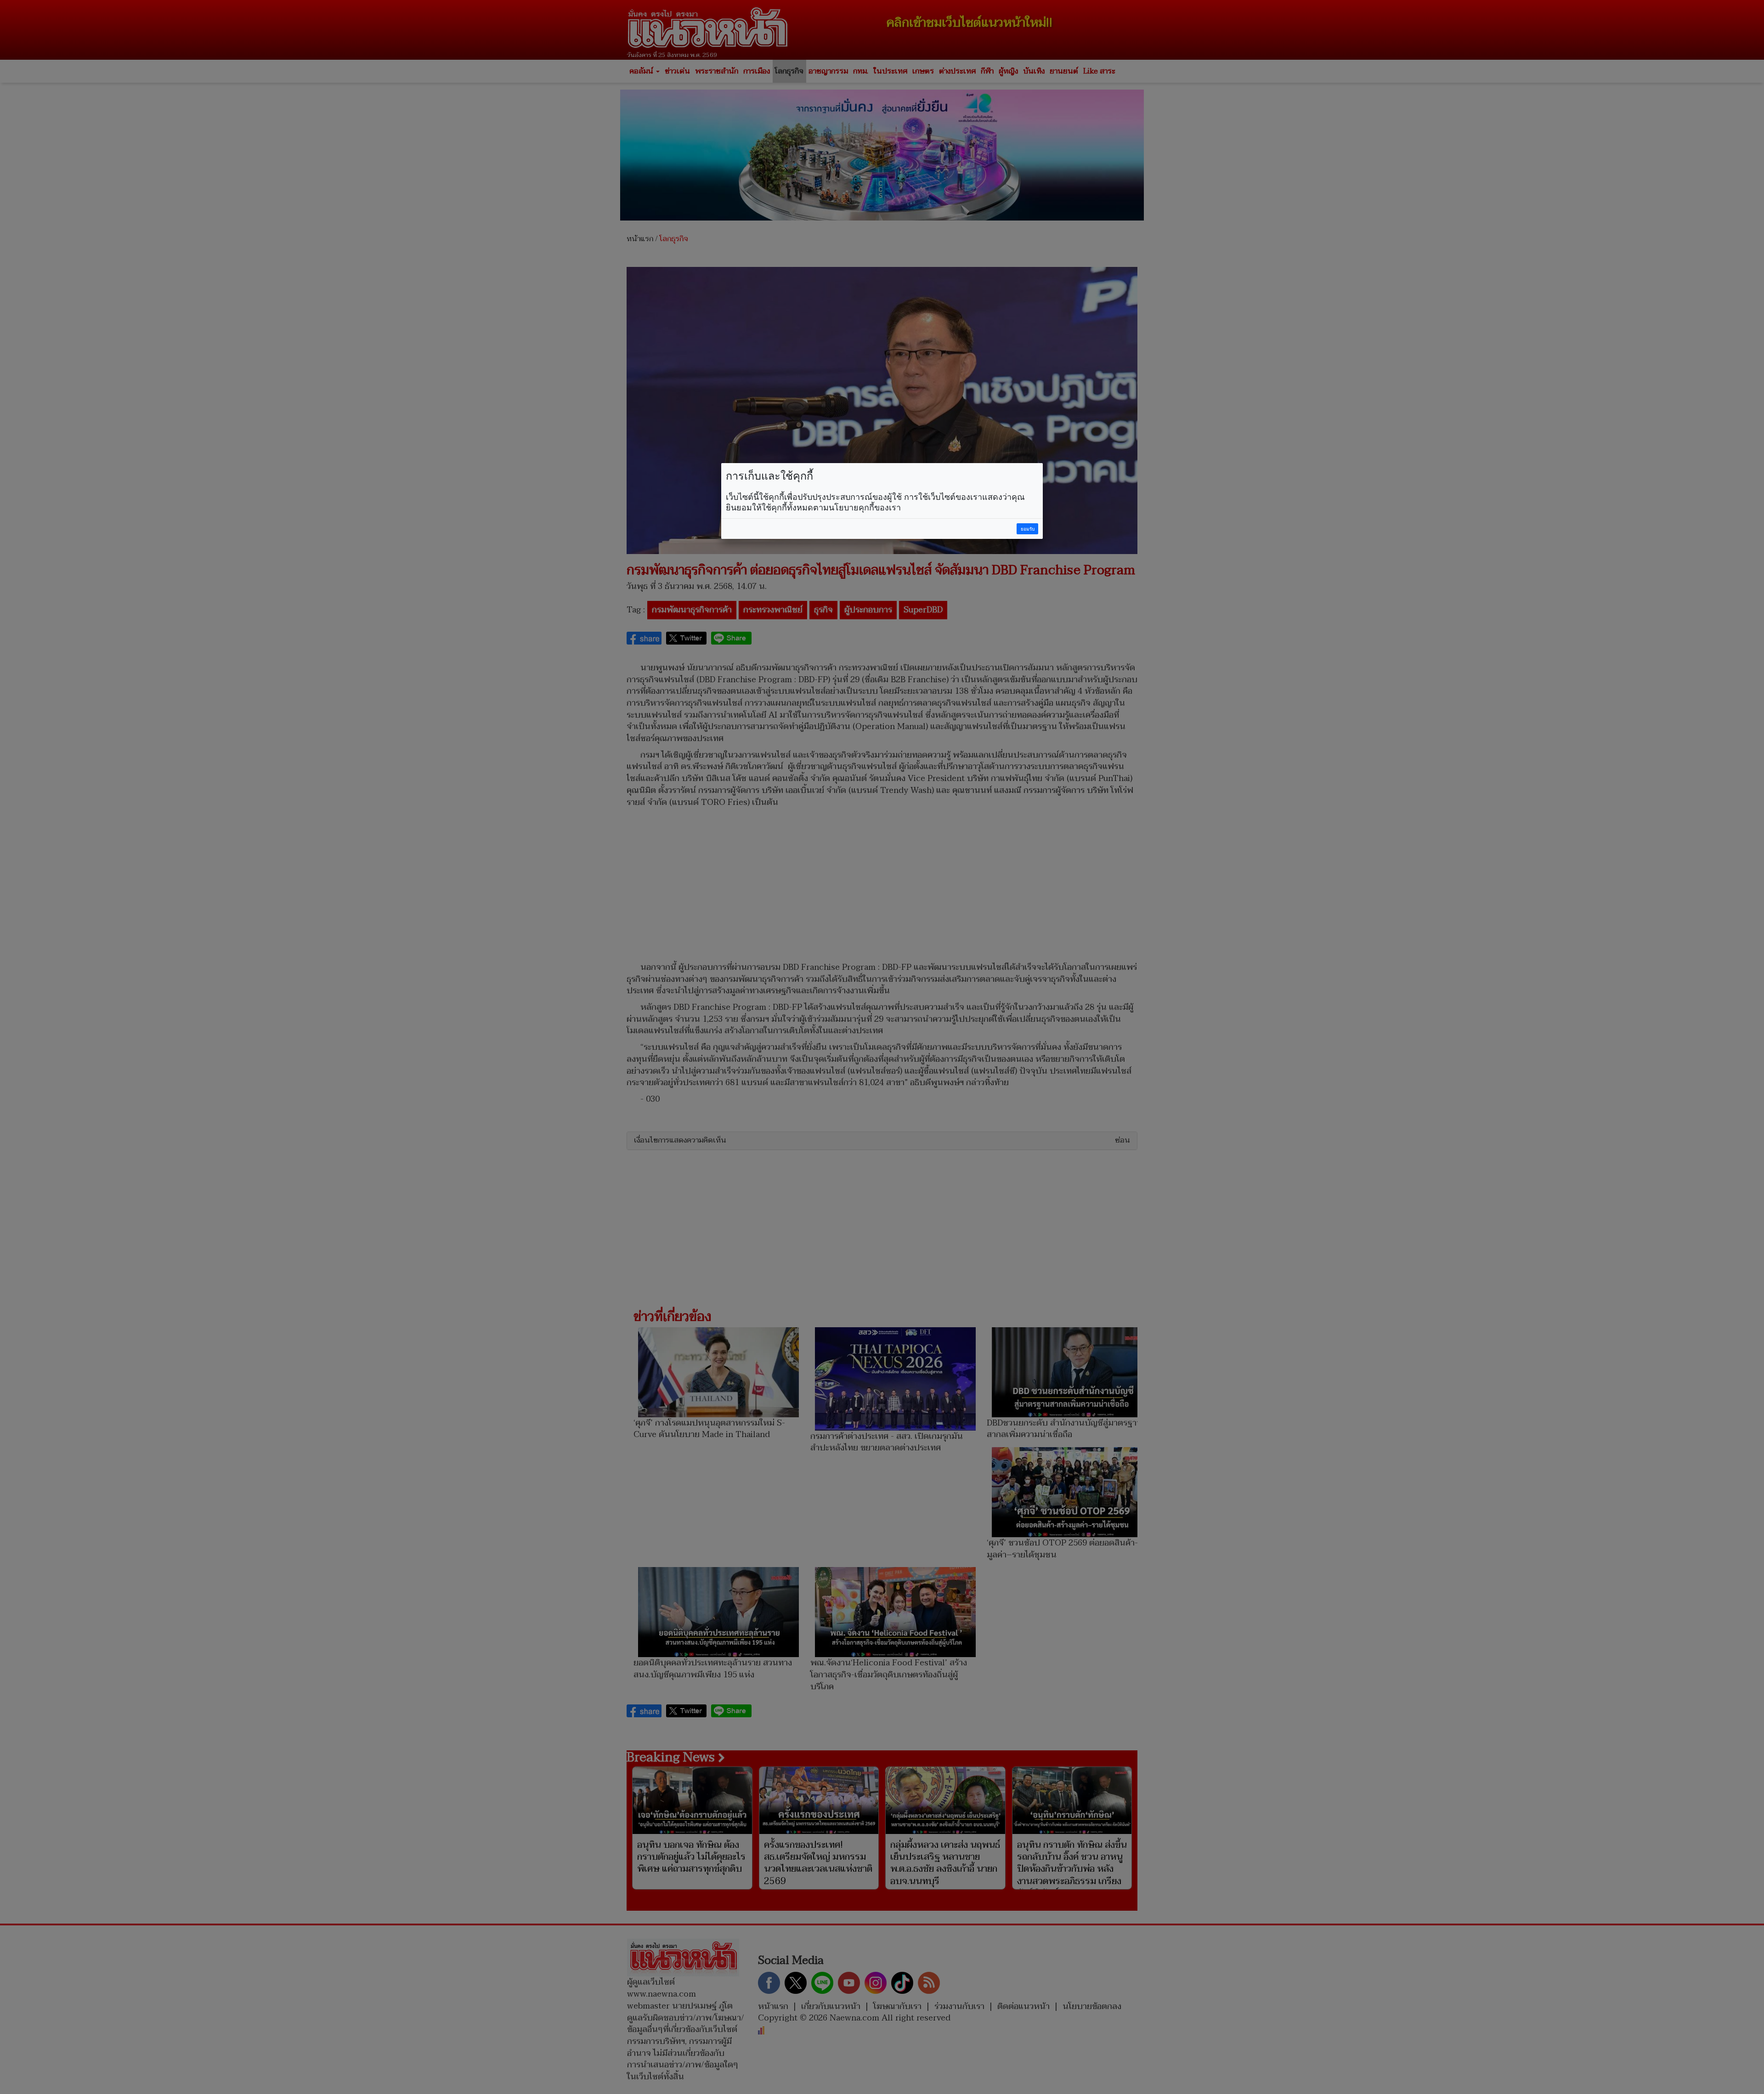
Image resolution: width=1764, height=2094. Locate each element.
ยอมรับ (1028, 529)
